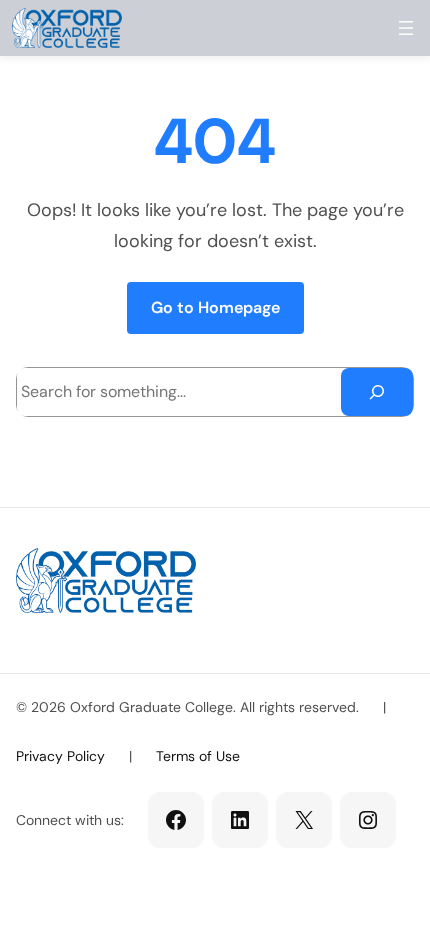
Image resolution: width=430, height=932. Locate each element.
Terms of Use (198, 756)
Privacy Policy (60, 756)
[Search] (377, 392)
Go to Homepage (215, 307)
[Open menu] (406, 28)
